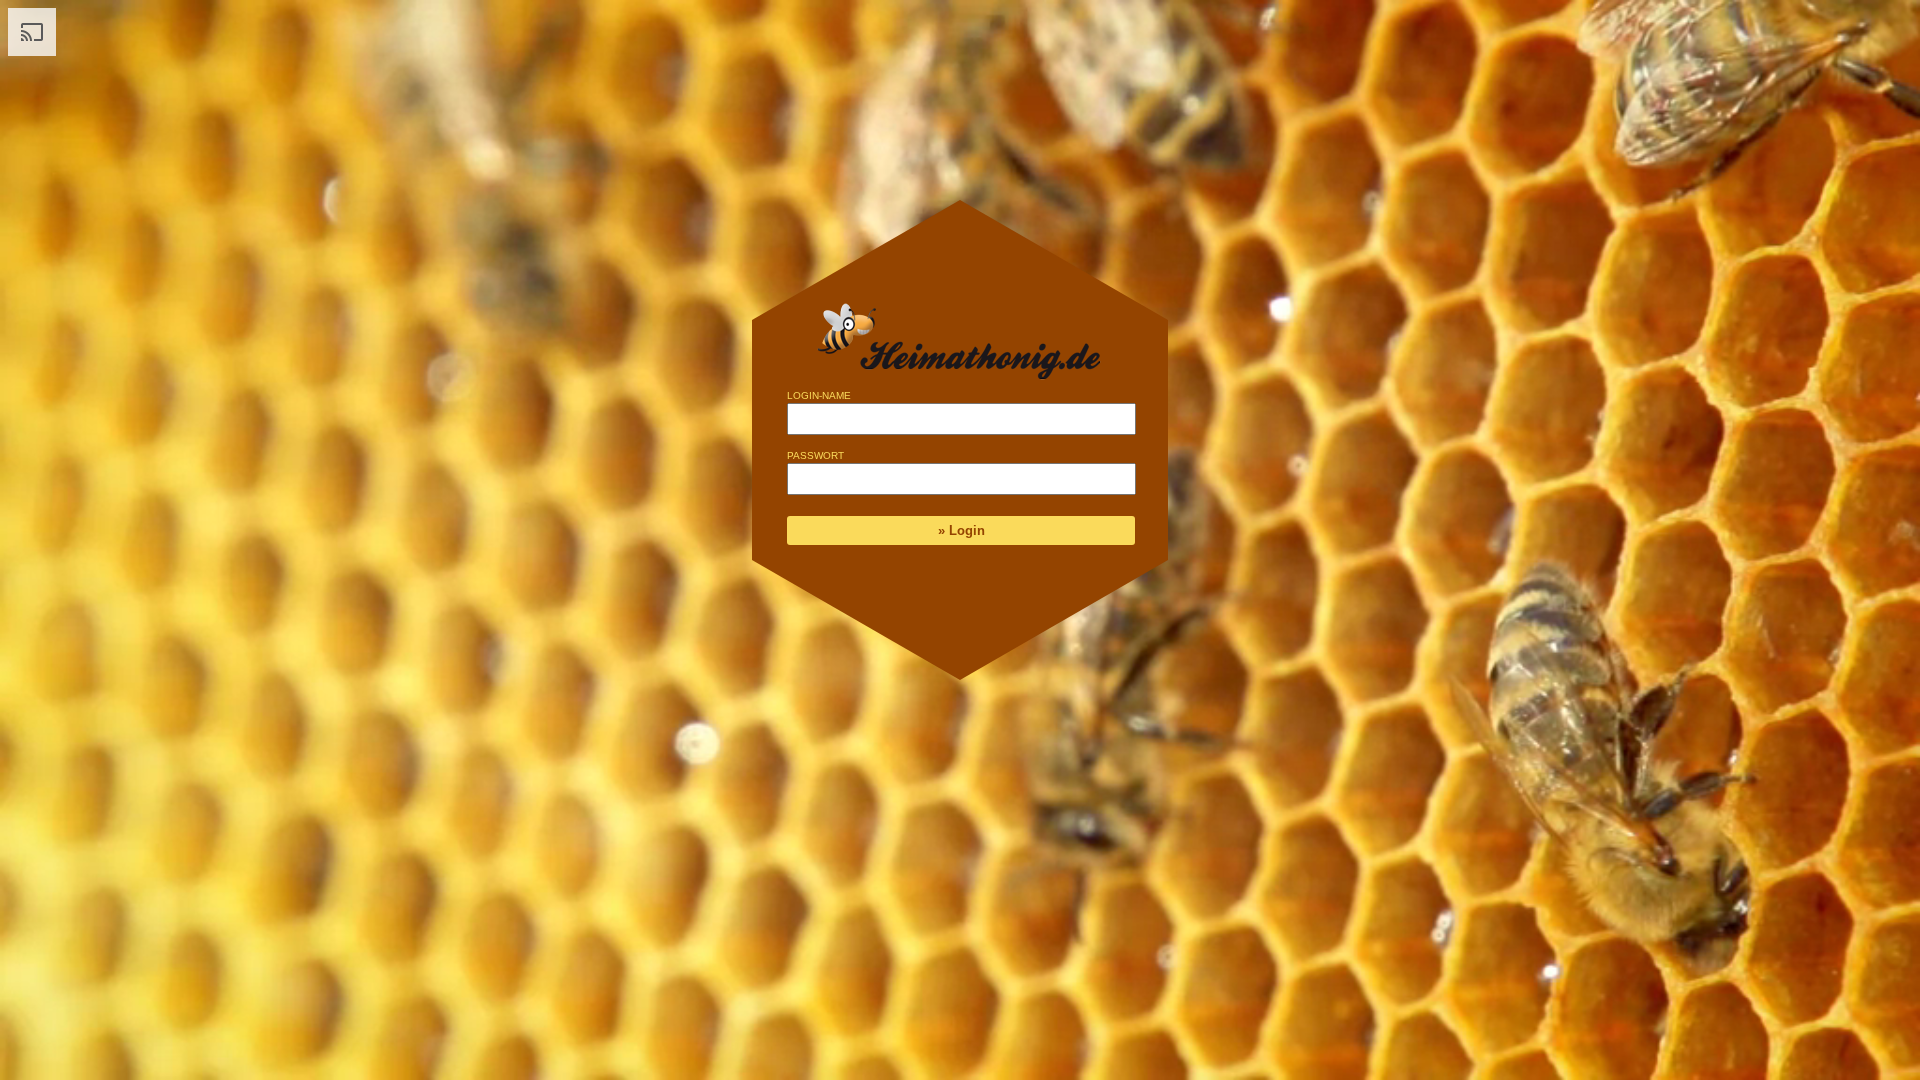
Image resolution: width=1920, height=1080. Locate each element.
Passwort (815, 455)
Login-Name (819, 395)
